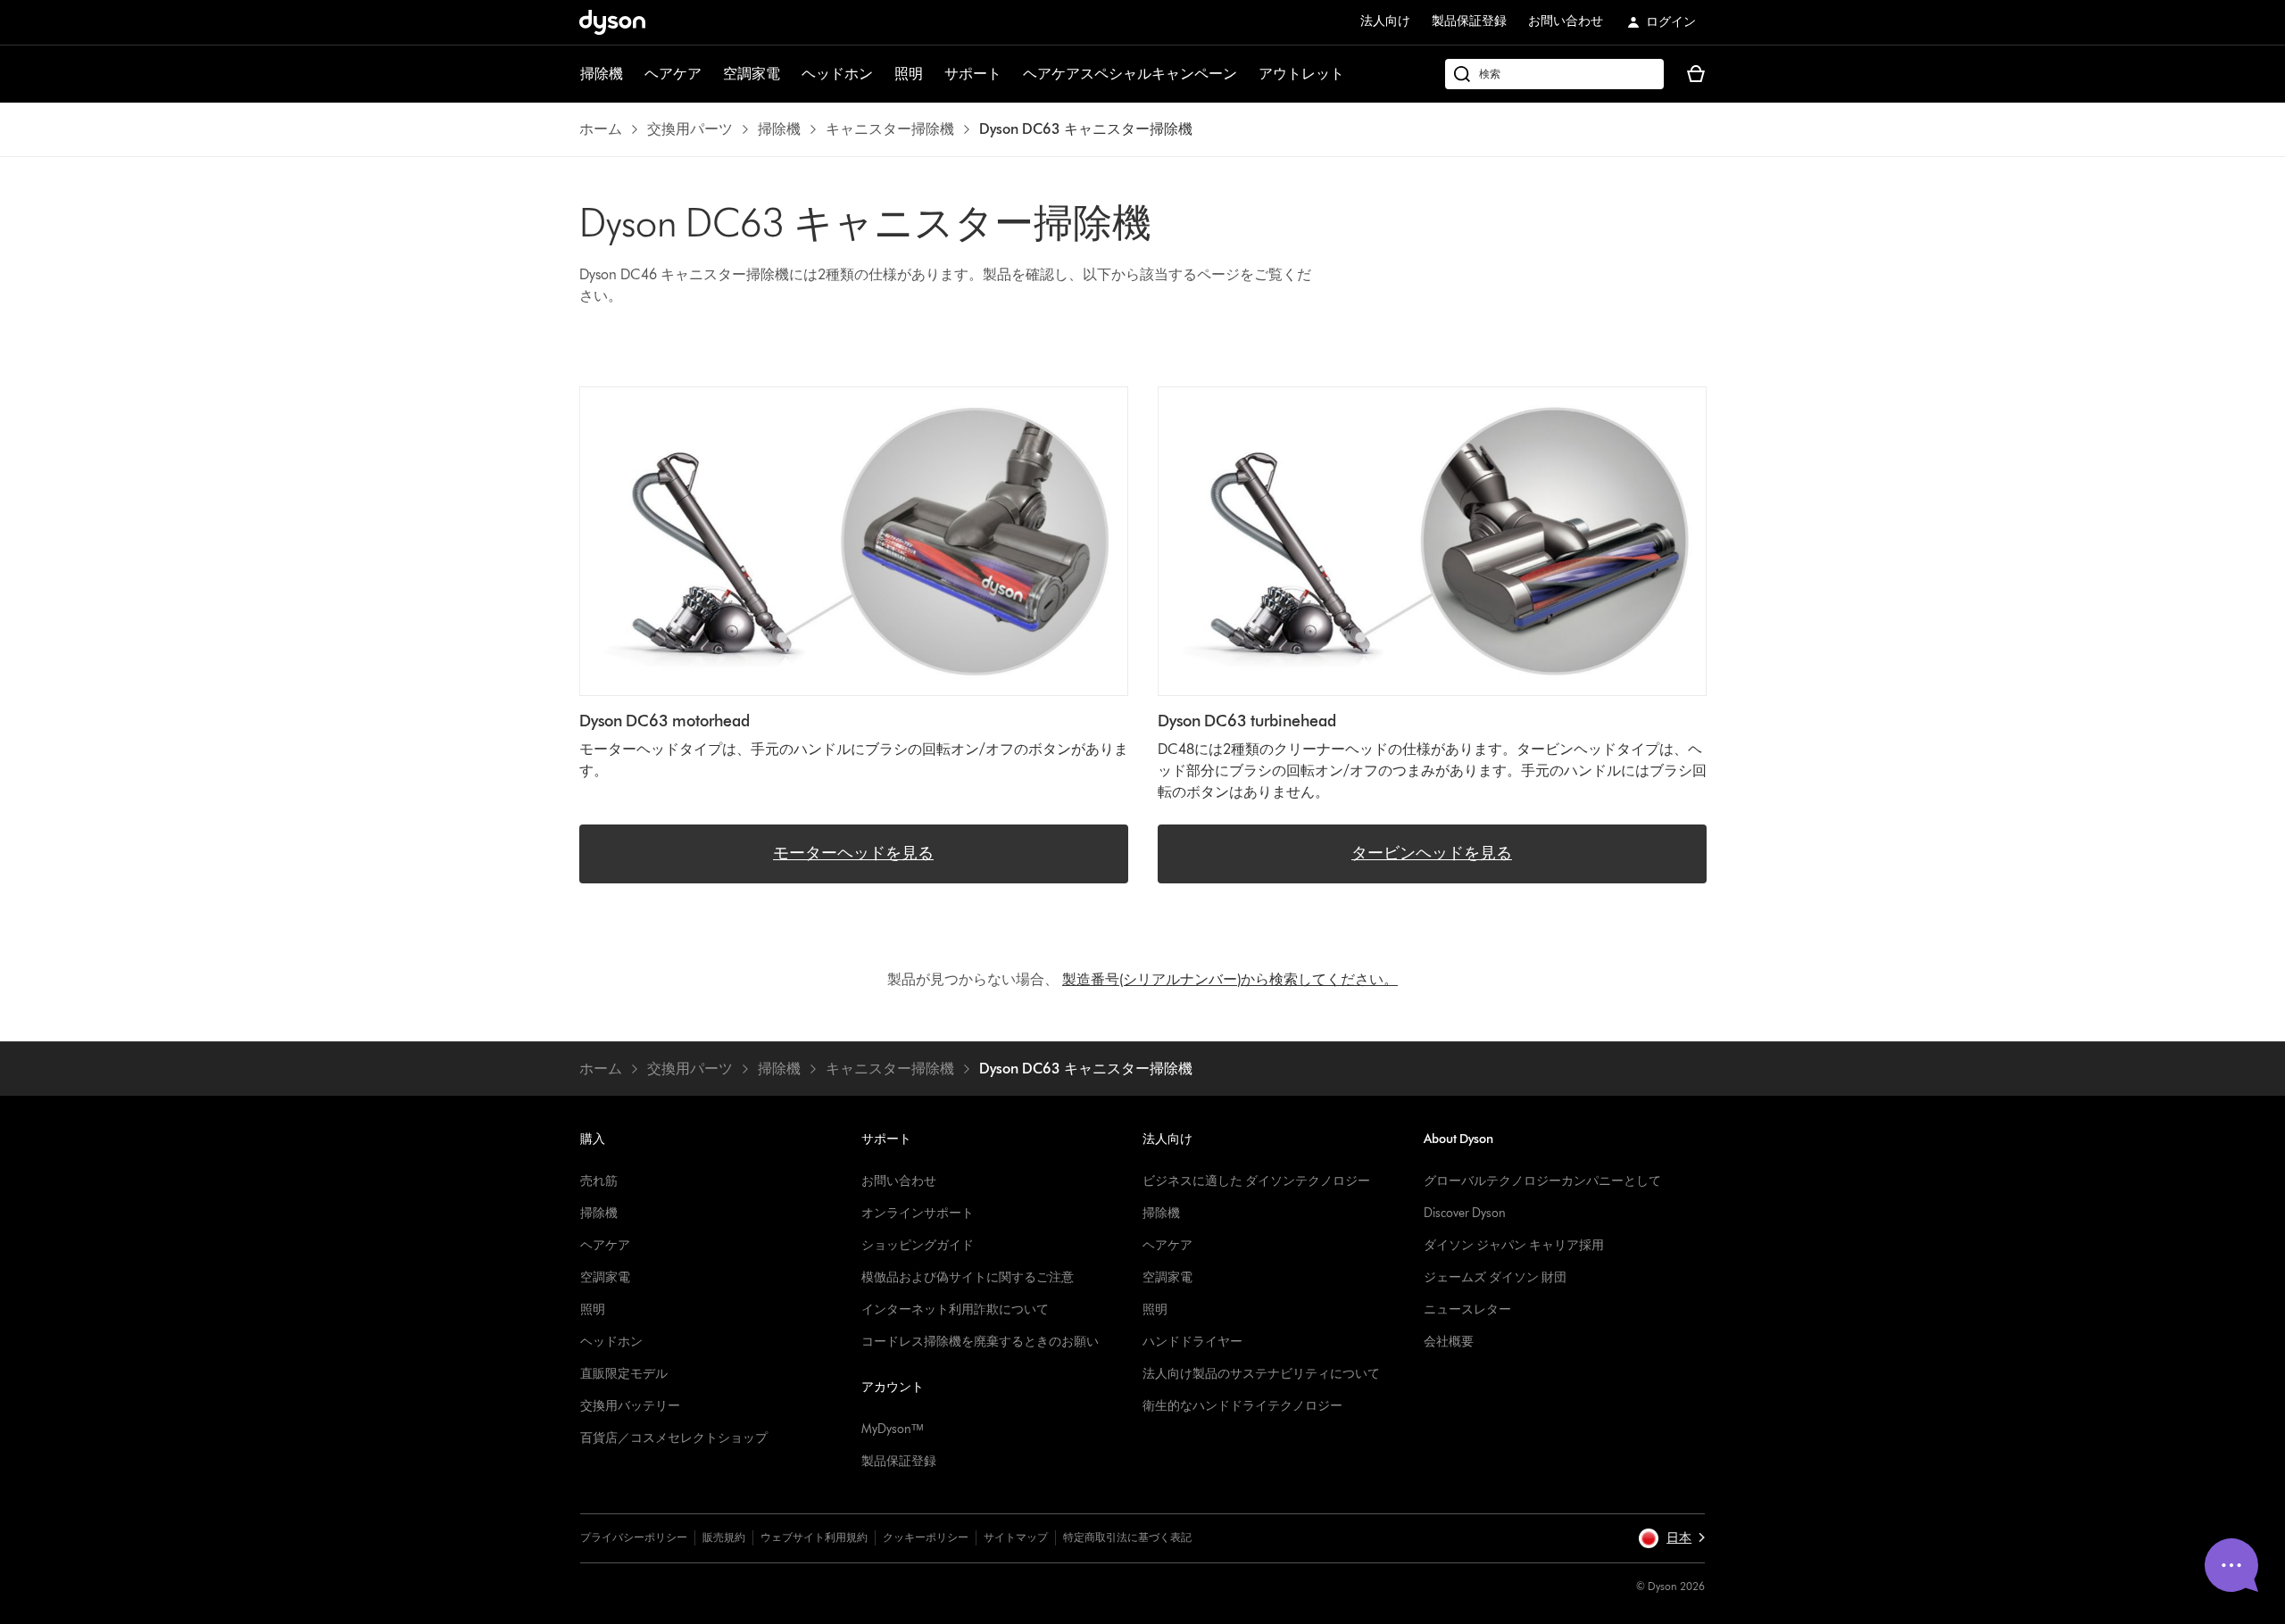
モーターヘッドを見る (853, 853)
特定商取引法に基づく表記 (1127, 1537)
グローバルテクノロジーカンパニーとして (1542, 1181)
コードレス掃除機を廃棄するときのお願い (980, 1342)
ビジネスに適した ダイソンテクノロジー (1256, 1181)
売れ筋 (599, 1181)
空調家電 (752, 74)
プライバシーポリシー (634, 1537)
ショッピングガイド (918, 1245)
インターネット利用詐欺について (955, 1309)
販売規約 (724, 1537)
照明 (909, 74)
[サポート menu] (1010, 74)
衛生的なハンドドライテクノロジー (1242, 1406)
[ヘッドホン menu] (882, 74)
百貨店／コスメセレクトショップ (674, 1438)
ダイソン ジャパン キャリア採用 (1514, 1245)
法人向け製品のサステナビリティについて (1261, 1374)
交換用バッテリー (630, 1406)
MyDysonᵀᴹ (892, 1429)
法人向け (1385, 21)
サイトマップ (1016, 1537)
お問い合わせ (1566, 21)
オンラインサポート (918, 1213)
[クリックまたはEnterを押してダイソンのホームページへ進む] (612, 22)
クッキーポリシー (926, 1537)
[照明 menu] (932, 74)
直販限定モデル (624, 1374)
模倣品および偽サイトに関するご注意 (968, 1277)
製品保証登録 (1469, 21)
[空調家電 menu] (789, 74)
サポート (973, 74)
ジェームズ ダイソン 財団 (1495, 1277)
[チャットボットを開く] (2231, 1565)
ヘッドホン (837, 74)
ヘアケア (673, 74)
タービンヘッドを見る (1432, 853)
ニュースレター (1467, 1309)
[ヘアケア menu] (710, 74)
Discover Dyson (1465, 1213)
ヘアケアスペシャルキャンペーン (1130, 74)
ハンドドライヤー (1192, 1342)
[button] (1671, 1538)
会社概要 (1449, 1342)
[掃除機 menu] (632, 74)
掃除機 (602, 74)
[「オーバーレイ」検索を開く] (1554, 74)
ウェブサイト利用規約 (814, 1537)
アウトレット (1301, 74)
